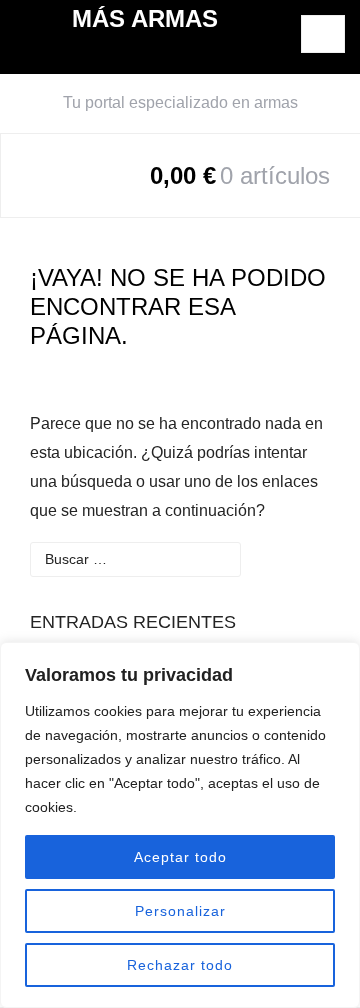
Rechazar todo (180, 965)
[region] (180, 825)
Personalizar (180, 911)
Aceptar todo (180, 857)
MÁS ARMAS (145, 18)
